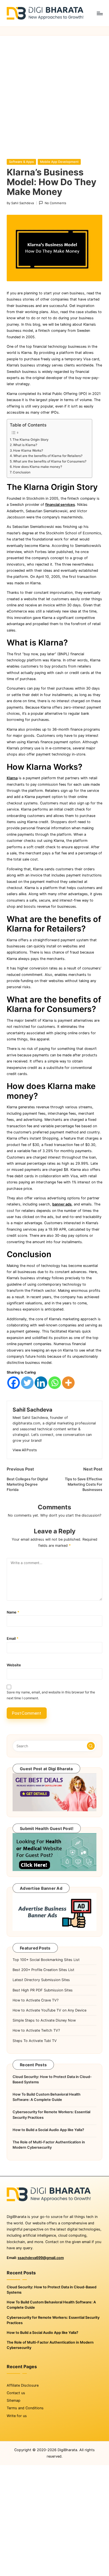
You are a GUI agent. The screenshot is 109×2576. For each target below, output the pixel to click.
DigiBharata (67, 2450)
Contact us (16, 2393)
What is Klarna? (25, 445)
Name (13, 1612)
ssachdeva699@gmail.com (41, 2258)
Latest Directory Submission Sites (41, 1980)
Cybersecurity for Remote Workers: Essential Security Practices (51, 2115)
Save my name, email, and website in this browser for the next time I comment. (51, 1695)
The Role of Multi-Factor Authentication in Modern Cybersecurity (49, 2145)
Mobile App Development (59, 162)
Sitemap (14, 2400)
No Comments (55, 203)
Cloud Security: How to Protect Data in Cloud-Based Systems (52, 2079)
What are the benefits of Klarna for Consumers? (50, 461)
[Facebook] (14, 1383)
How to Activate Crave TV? (35, 2000)
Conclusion (22, 472)
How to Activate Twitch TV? (36, 2030)
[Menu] (99, 13)
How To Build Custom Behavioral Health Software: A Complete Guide (47, 2097)
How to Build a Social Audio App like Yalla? (48, 2130)
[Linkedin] (41, 1383)
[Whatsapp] (55, 1383)
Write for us (17, 2416)
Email (13, 1639)
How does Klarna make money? (38, 467)
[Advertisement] (54, 93)
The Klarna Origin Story (31, 440)
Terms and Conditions (25, 2408)
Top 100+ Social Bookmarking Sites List (46, 1960)
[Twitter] (27, 1383)
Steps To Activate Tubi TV (35, 2041)
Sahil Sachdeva (32, 1410)
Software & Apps (21, 162)
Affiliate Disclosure (23, 2385)
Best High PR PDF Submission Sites (43, 1990)
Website (14, 1665)
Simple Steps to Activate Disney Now (44, 2020)
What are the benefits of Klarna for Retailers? (48, 456)
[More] (68, 1383)
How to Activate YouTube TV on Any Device (49, 2010)
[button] (25, 1450)
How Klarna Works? (28, 451)
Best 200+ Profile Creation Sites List (43, 1970)
